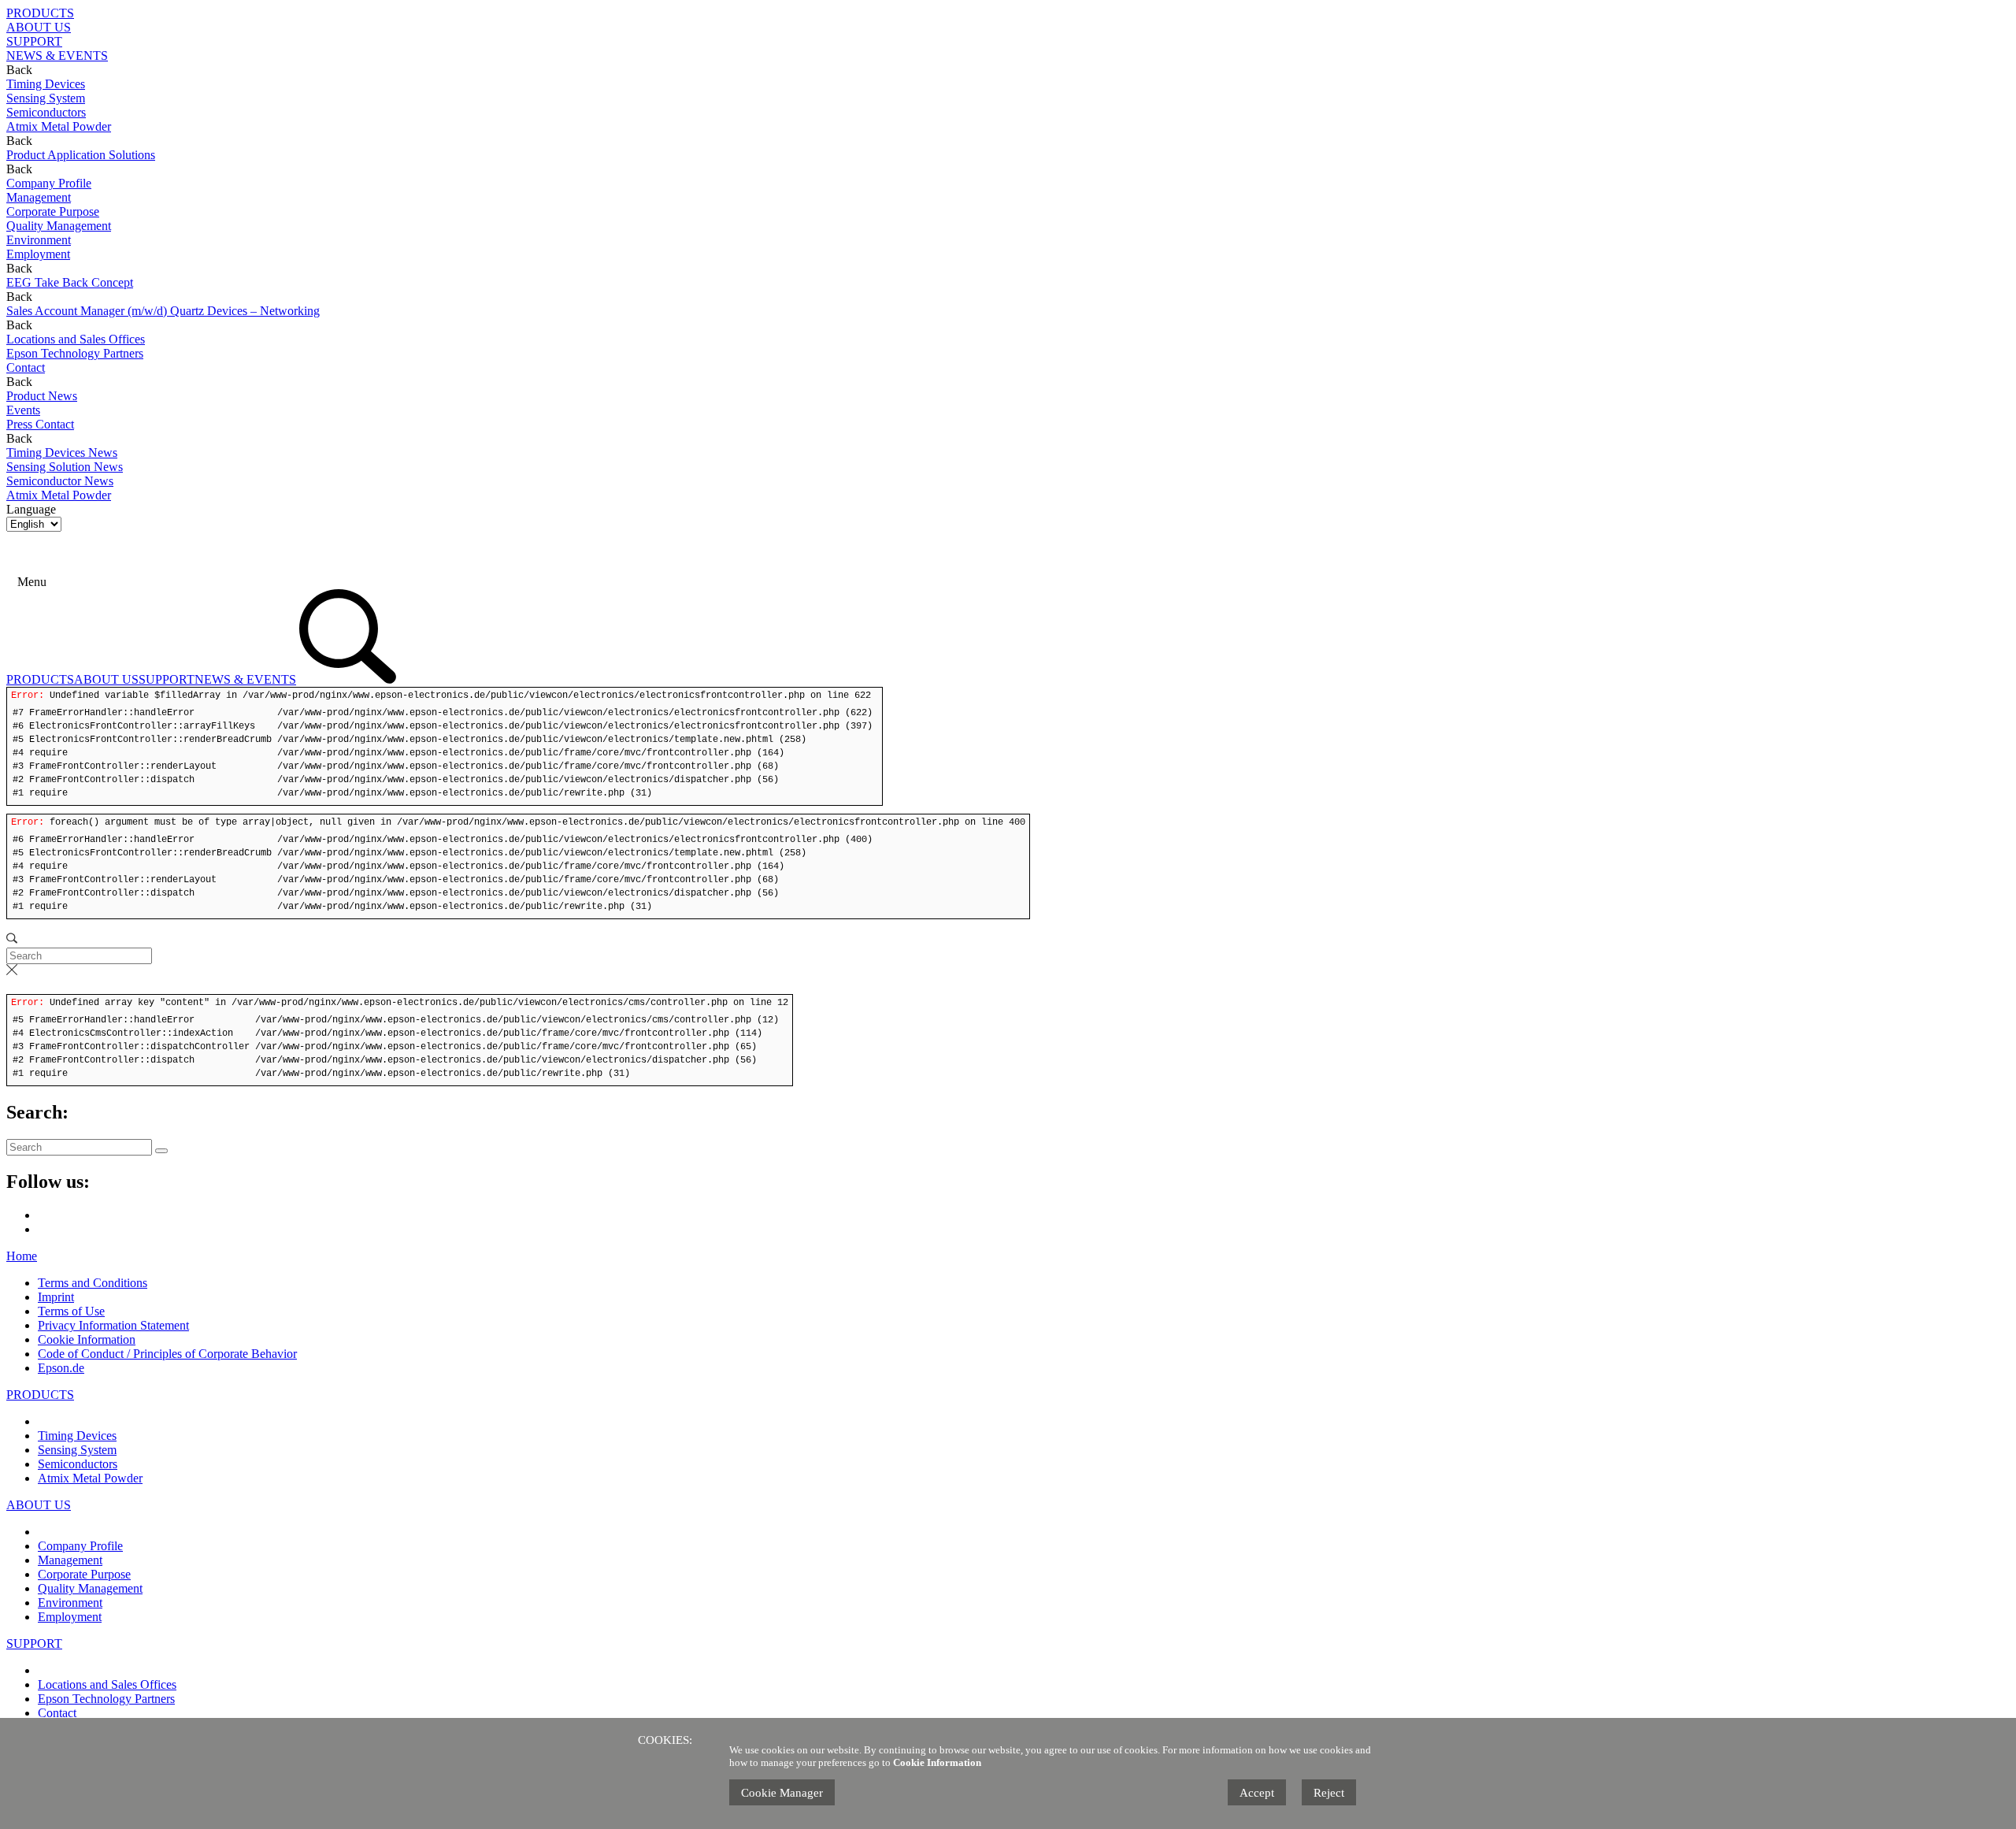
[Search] (52, 582)
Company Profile (80, 1546)
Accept (1257, 1793)
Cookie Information (87, 1339)
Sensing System (77, 1450)
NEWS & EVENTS (57, 56)
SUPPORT (34, 41)
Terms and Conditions (93, 1283)
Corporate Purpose (84, 1574)
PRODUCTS (40, 13)
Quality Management (90, 1588)
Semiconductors (78, 1464)
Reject (1329, 1793)
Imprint (56, 1297)
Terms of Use (71, 1311)
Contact (57, 1713)
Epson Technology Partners (106, 1699)
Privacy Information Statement (113, 1325)
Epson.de (61, 1368)
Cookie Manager (782, 1793)
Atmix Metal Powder (90, 1478)
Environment (70, 1603)
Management (70, 1560)
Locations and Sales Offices (107, 1684)
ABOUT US (39, 27)
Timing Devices (77, 1436)
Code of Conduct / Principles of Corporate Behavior (167, 1354)
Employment (70, 1617)
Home (22, 1256)
